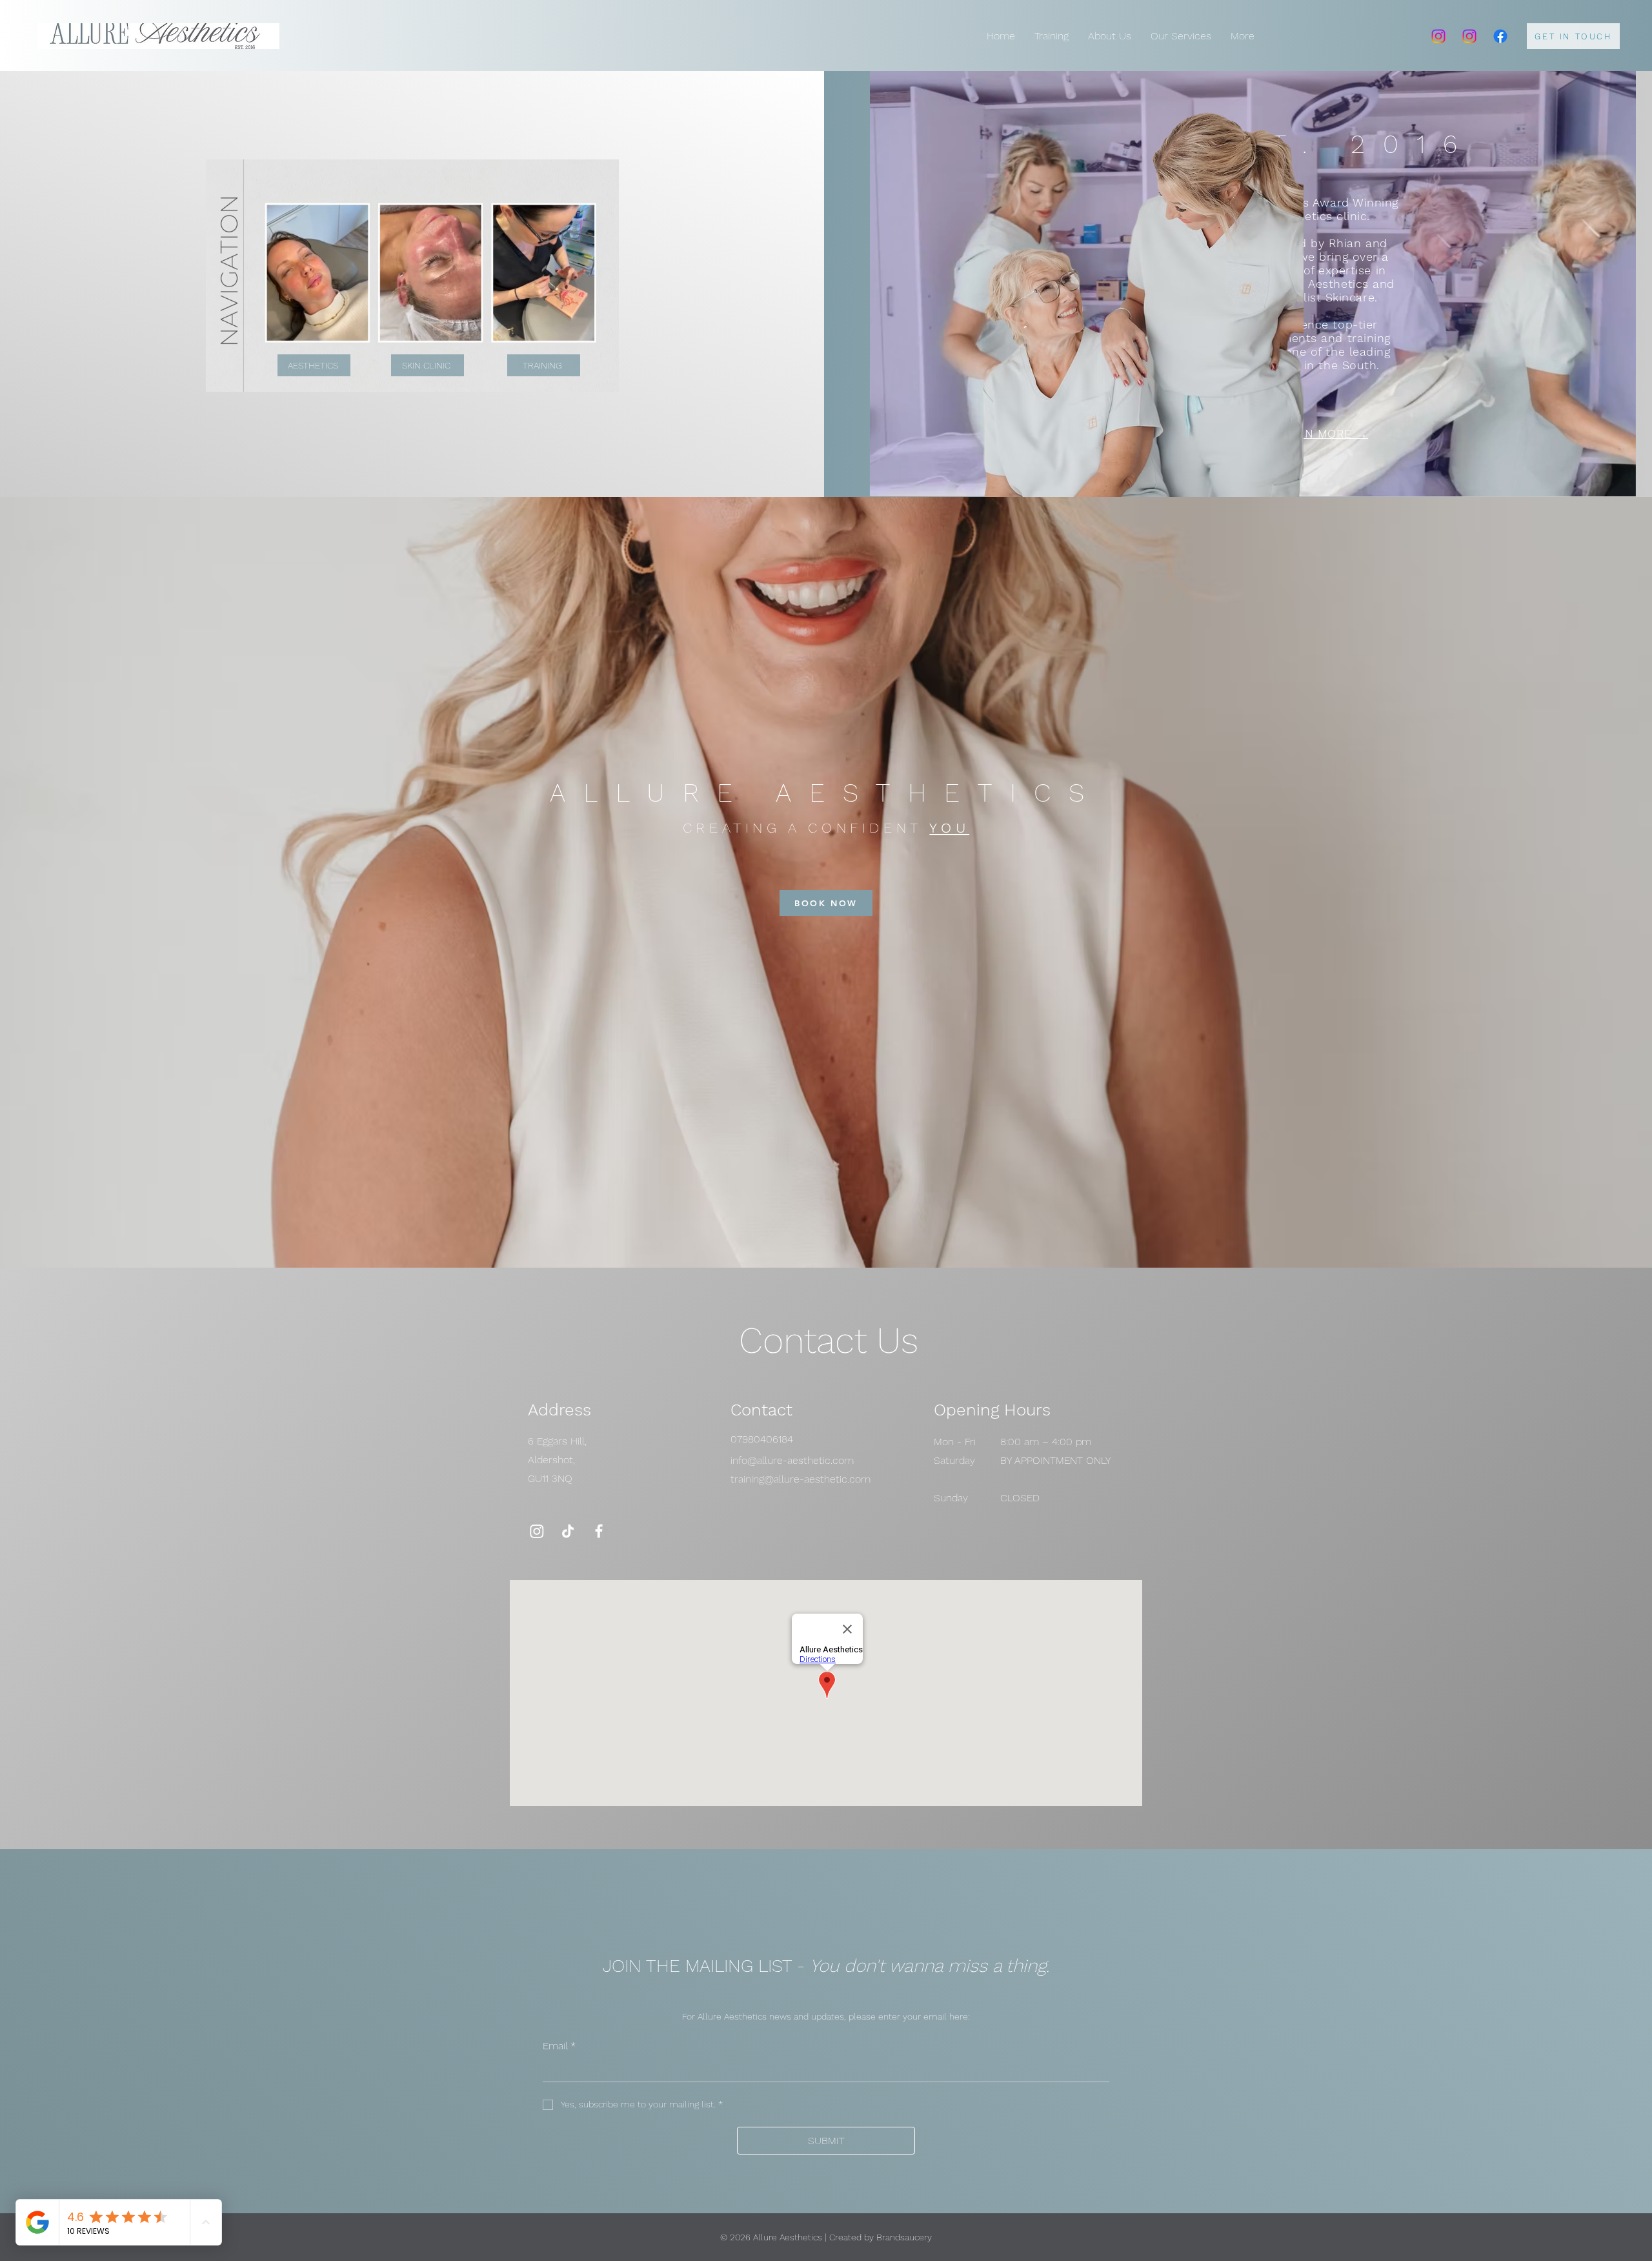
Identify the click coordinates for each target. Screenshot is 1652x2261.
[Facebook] (1500, 36)
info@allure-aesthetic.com (792, 1460)
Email (559, 2046)
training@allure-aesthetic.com (801, 1479)
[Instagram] (1438, 36)
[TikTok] (568, 1531)
